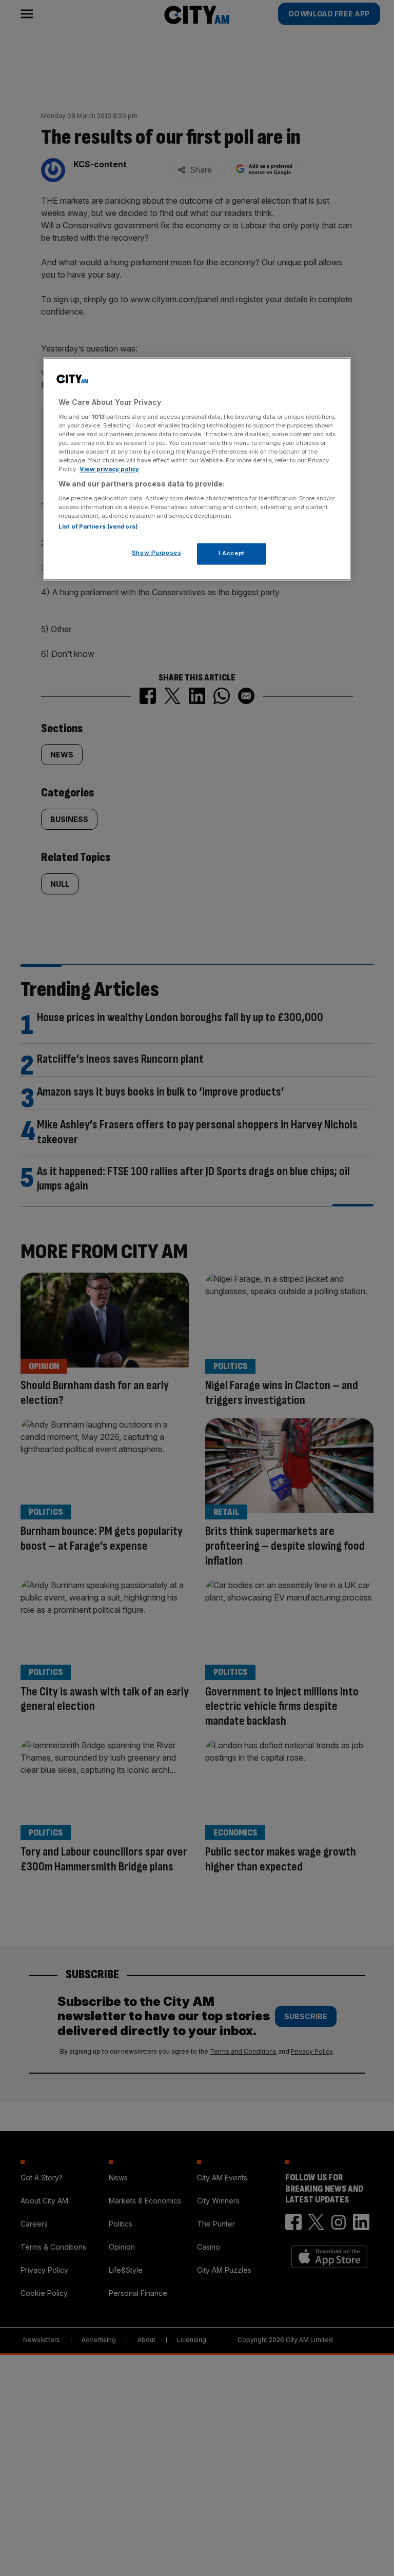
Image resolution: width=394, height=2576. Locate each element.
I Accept (232, 553)
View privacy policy (109, 469)
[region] (197, 469)
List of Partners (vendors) (98, 526)
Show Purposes (156, 553)
